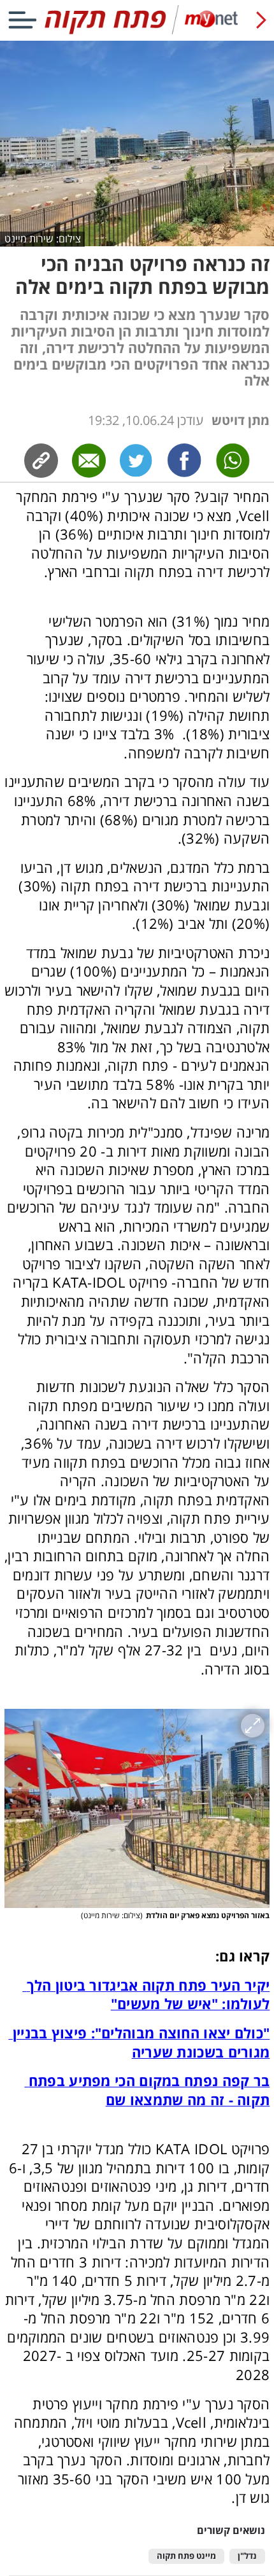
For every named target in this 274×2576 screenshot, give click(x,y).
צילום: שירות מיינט (43, 239)
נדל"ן (247, 2556)
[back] (261, 20)
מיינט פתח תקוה (186, 2556)
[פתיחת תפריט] (22, 20)
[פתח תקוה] (137, 31)
